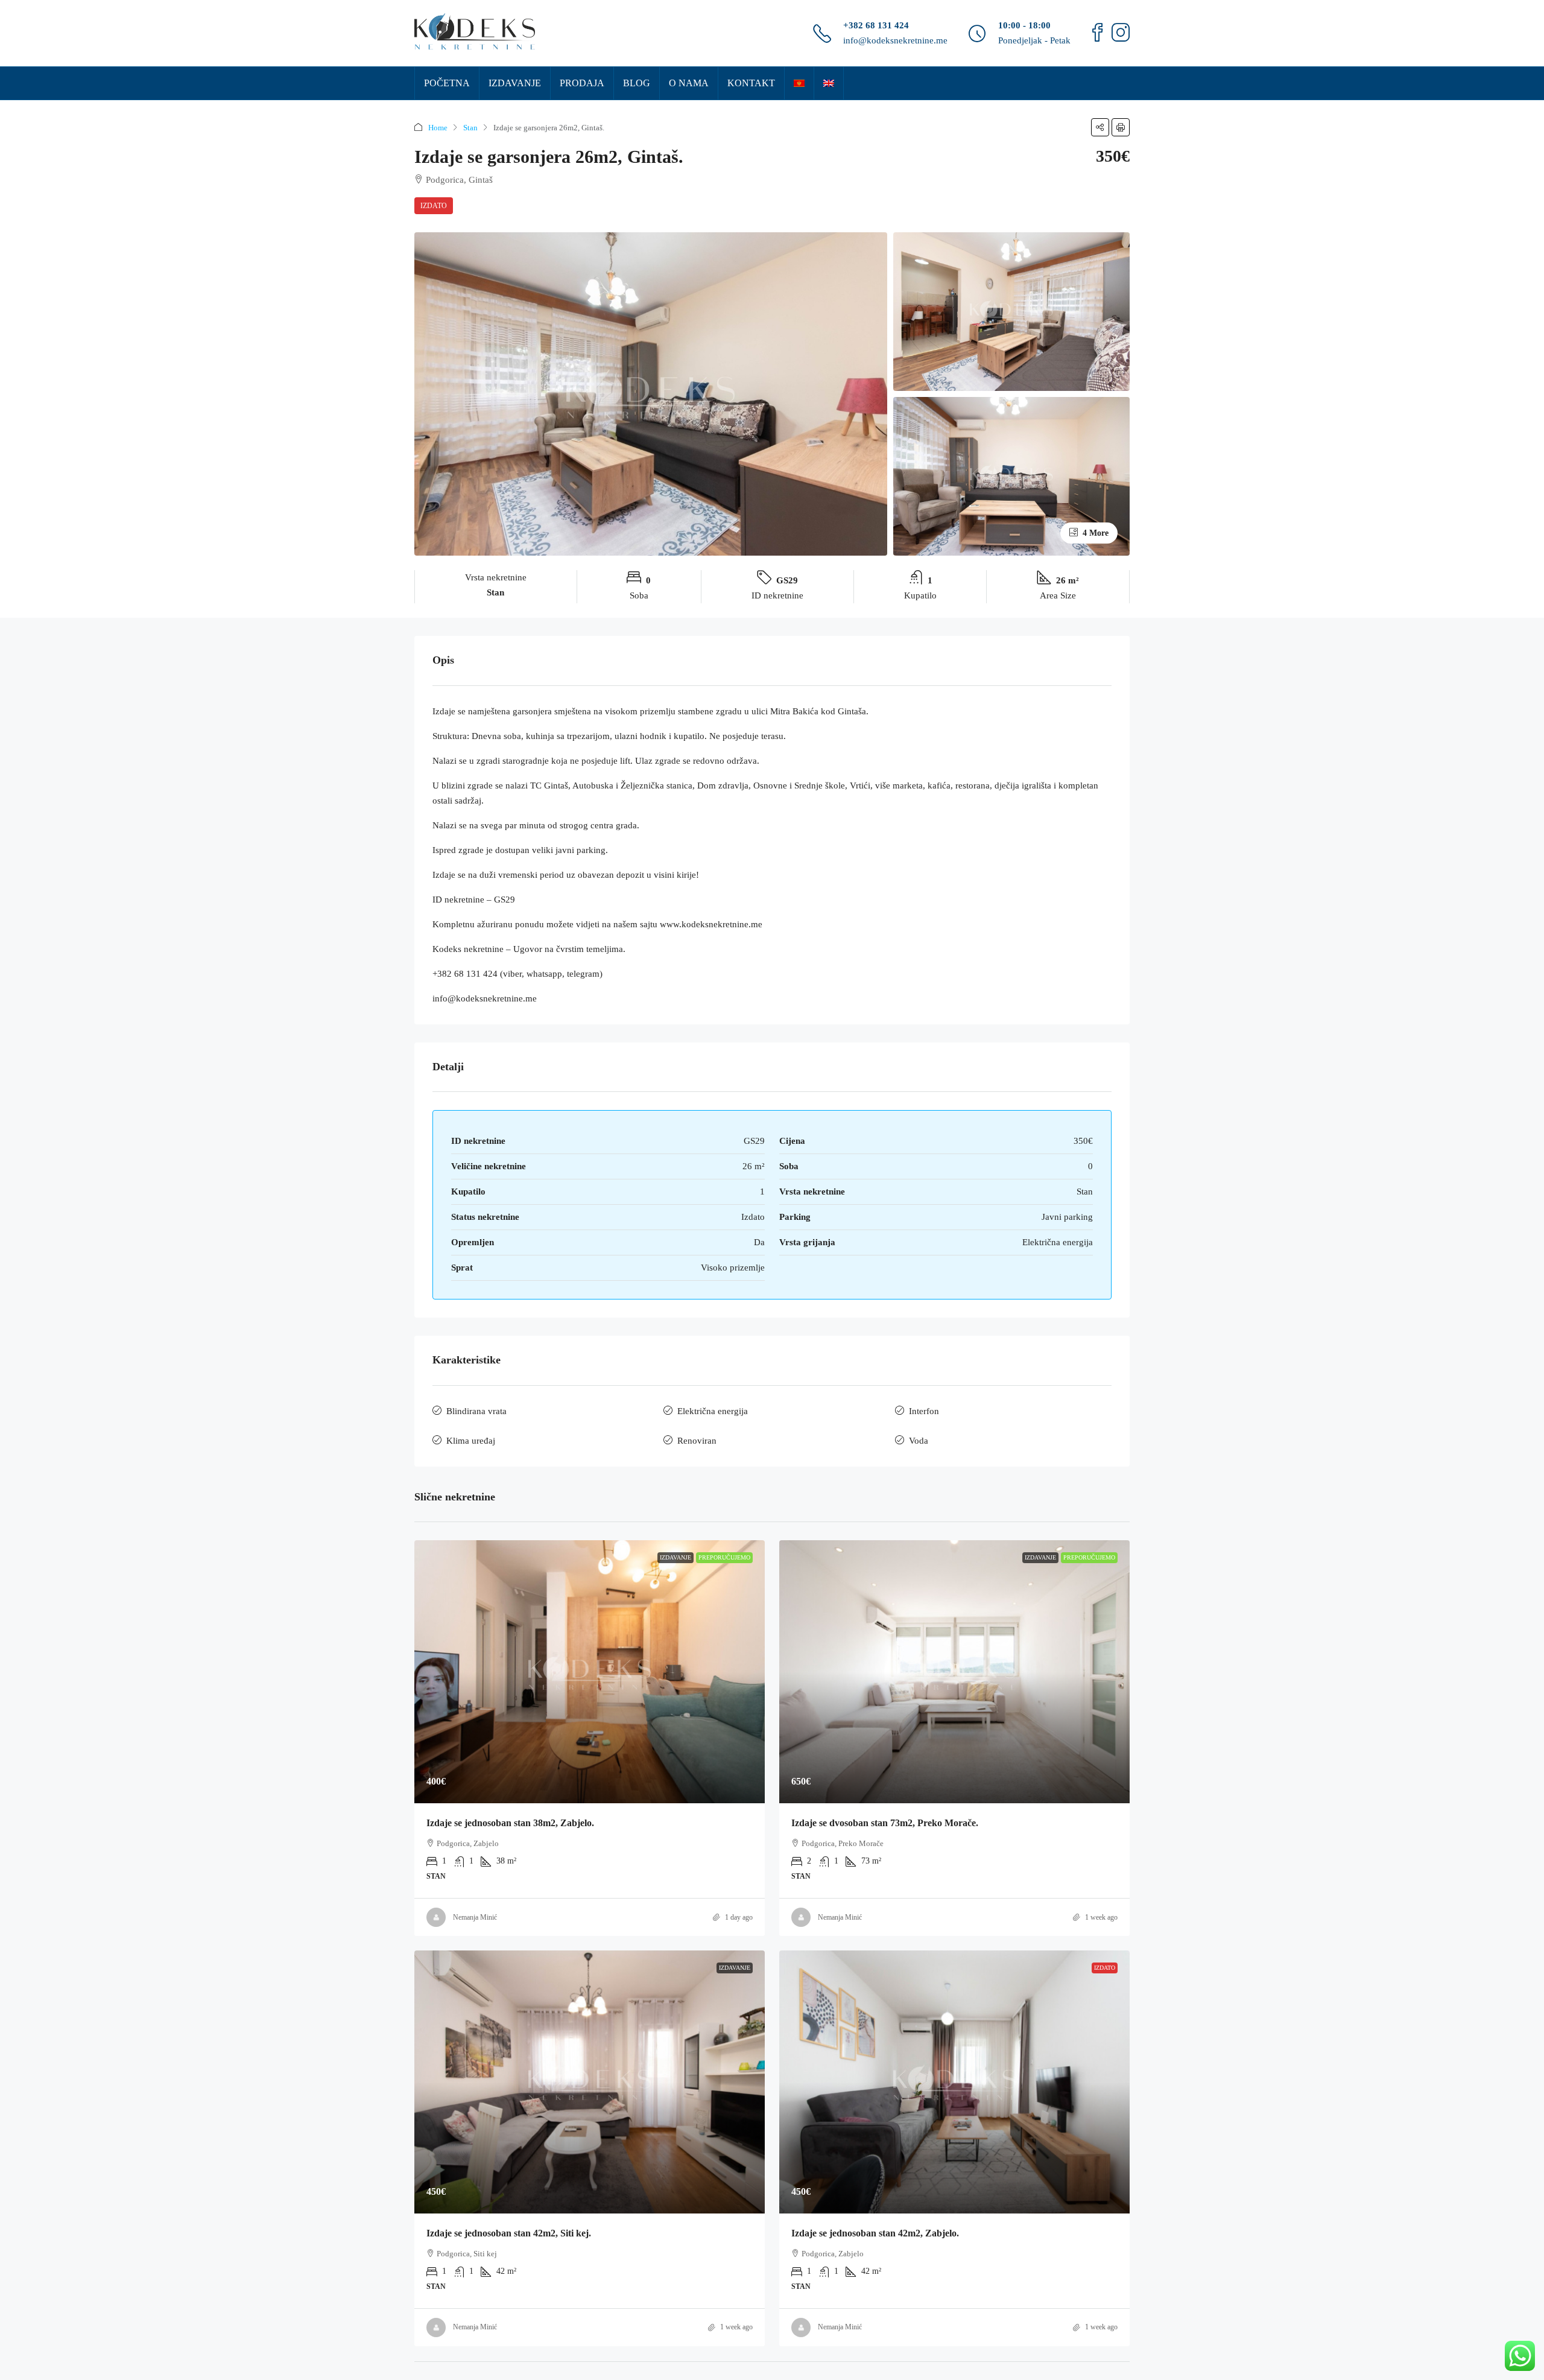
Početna (447, 83)
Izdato (434, 206)
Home (438, 128)
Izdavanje (515, 83)
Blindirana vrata (476, 1411)
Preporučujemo (724, 1557)
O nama (689, 83)
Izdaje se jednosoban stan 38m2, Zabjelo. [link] (510, 1823)
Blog (637, 83)
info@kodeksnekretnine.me (895, 40)
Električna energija (713, 1411)
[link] (590, 1672)
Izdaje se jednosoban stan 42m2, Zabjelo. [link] (875, 2233)
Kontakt (751, 83)
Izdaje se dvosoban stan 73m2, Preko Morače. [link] (885, 1823)
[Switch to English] (829, 83)
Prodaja (582, 83)
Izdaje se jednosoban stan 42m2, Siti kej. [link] (509, 2233)
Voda (919, 1441)
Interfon (924, 1411)
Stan (470, 128)
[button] (1100, 127)
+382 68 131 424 (876, 25)
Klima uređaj (471, 1441)
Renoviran (697, 1441)
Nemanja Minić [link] (475, 1917)
